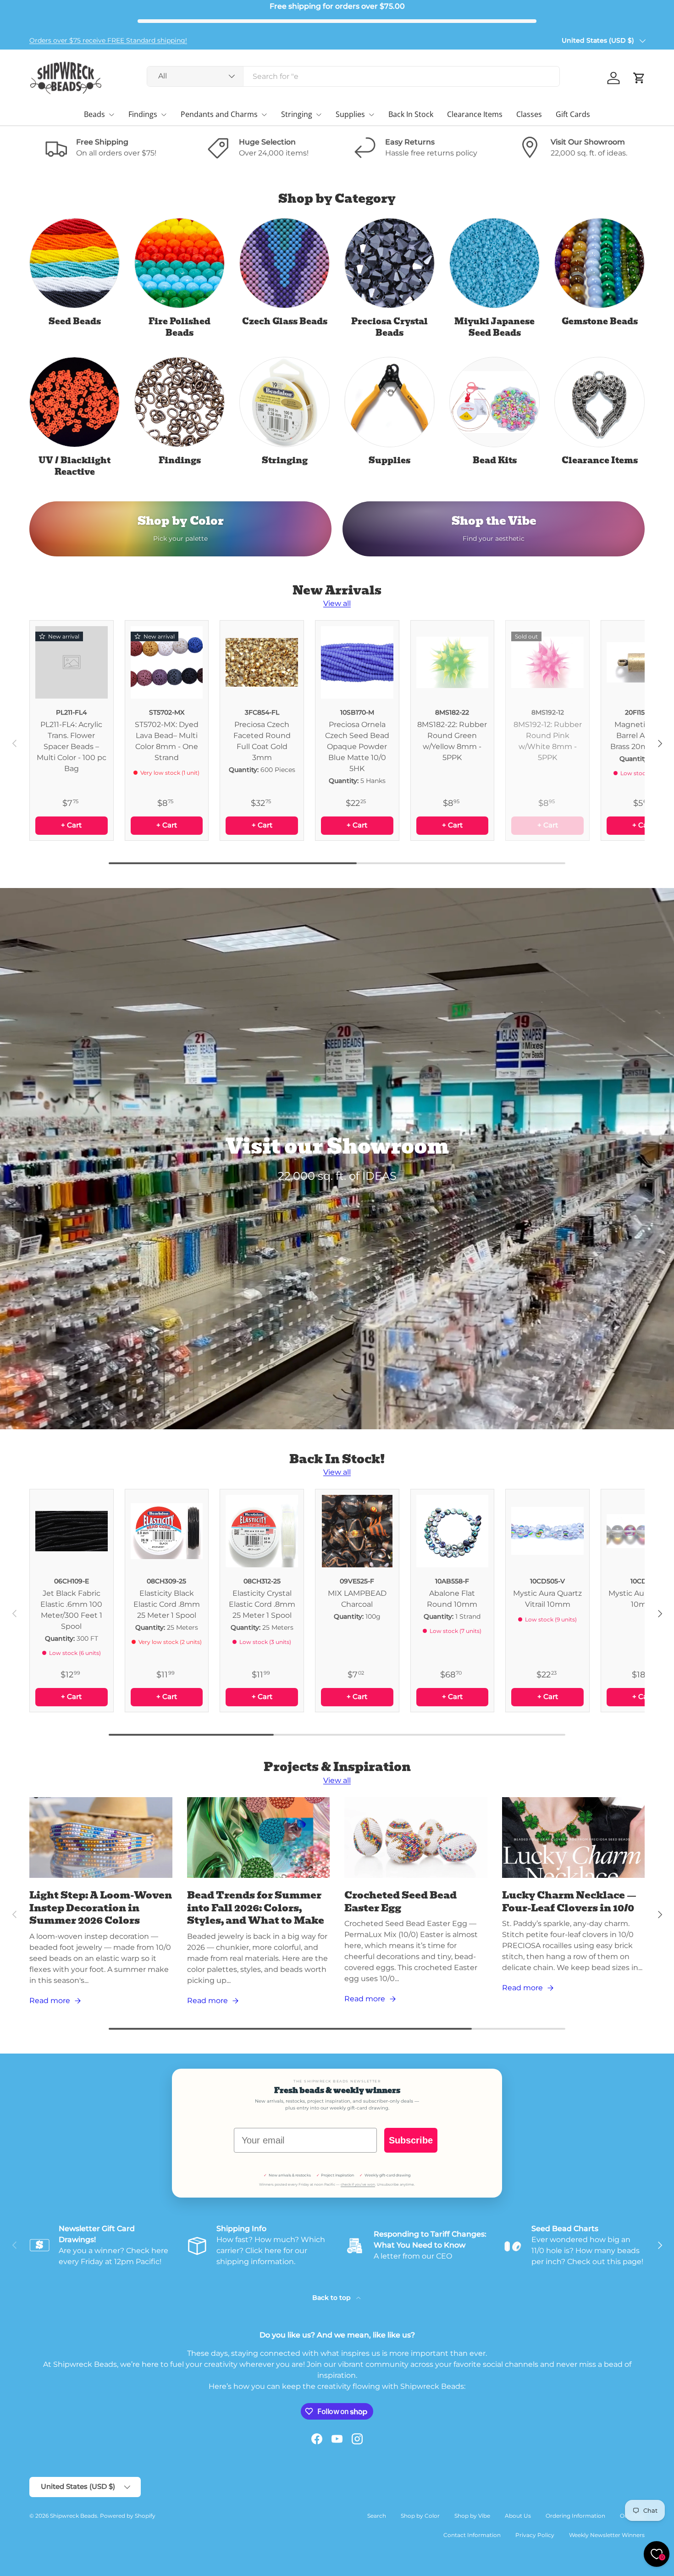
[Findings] (180, 402)
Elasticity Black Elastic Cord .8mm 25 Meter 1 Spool (167, 1604)
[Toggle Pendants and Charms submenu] (264, 115)
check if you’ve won (358, 2185)
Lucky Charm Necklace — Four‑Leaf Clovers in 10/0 (569, 1901)
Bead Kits (495, 460)
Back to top (332, 2298)
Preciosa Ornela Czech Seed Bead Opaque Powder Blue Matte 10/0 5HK (357, 747)
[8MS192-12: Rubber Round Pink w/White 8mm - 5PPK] (547, 662)
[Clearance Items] (599, 402)
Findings (143, 114)
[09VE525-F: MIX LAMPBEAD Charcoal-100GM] (357, 1531)
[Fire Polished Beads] (180, 263)
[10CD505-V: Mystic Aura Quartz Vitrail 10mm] (547, 1531)
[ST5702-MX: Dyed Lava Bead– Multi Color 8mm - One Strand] (167, 662)
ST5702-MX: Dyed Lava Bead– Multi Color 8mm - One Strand (167, 741)
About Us (518, 2516)
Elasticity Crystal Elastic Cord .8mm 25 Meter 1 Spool (262, 1604)
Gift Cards (573, 114)
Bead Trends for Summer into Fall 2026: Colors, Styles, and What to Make (256, 1908)
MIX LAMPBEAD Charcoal (357, 1599)
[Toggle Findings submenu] (164, 115)
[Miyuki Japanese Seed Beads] (494, 263)
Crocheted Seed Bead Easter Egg (401, 1901)
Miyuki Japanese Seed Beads (494, 327)
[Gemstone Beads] (599, 263)
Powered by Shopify (128, 2516)
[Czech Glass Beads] (285, 263)
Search (377, 2516)
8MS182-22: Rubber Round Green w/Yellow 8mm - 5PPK (452, 741)
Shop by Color (420, 2516)
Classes (529, 114)
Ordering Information (575, 2516)
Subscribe (411, 2140)
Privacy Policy (535, 2535)
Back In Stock (411, 114)
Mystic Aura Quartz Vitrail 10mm (547, 1599)
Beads (94, 114)
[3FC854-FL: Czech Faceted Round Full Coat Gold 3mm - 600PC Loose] (262, 662)
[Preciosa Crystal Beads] (389, 263)
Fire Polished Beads (180, 327)
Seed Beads (75, 321)
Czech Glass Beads (285, 321)
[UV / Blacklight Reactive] (75, 402)
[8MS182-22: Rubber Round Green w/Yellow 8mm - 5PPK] (453, 662)
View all (337, 603)
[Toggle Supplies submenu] (371, 115)
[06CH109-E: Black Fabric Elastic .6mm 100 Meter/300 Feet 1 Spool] (72, 1531)
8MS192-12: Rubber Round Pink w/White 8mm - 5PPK (548, 741)
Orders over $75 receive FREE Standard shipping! (108, 40)
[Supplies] (389, 402)
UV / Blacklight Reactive (75, 466)
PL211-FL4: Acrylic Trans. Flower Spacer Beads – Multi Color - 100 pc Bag (72, 747)
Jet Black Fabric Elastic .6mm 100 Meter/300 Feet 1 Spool (71, 1610)
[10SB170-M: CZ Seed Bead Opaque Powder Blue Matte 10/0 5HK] (357, 662)
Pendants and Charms (219, 114)
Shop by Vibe (472, 2516)
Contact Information (472, 2535)
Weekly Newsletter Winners (607, 2535)
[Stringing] (285, 402)
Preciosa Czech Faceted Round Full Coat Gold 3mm (262, 741)
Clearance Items (475, 114)
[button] (639, 78)
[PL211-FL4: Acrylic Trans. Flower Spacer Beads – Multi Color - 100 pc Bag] (72, 662)
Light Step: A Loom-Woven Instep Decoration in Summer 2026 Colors (101, 1908)
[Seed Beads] (75, 263)
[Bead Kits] (494, 402)
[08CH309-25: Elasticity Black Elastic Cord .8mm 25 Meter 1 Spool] (167, 1531)
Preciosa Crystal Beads (389, 327)
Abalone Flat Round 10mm (452, 1599)
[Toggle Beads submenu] (111, 115)
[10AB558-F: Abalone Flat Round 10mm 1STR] (453, 1531)
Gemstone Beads (600, 321)
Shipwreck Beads (74, 2516)
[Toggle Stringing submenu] (319, 115)
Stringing (297, 114)
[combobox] (353, 76)
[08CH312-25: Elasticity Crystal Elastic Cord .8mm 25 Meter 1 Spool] (262, 1531)
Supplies (350, 114)
